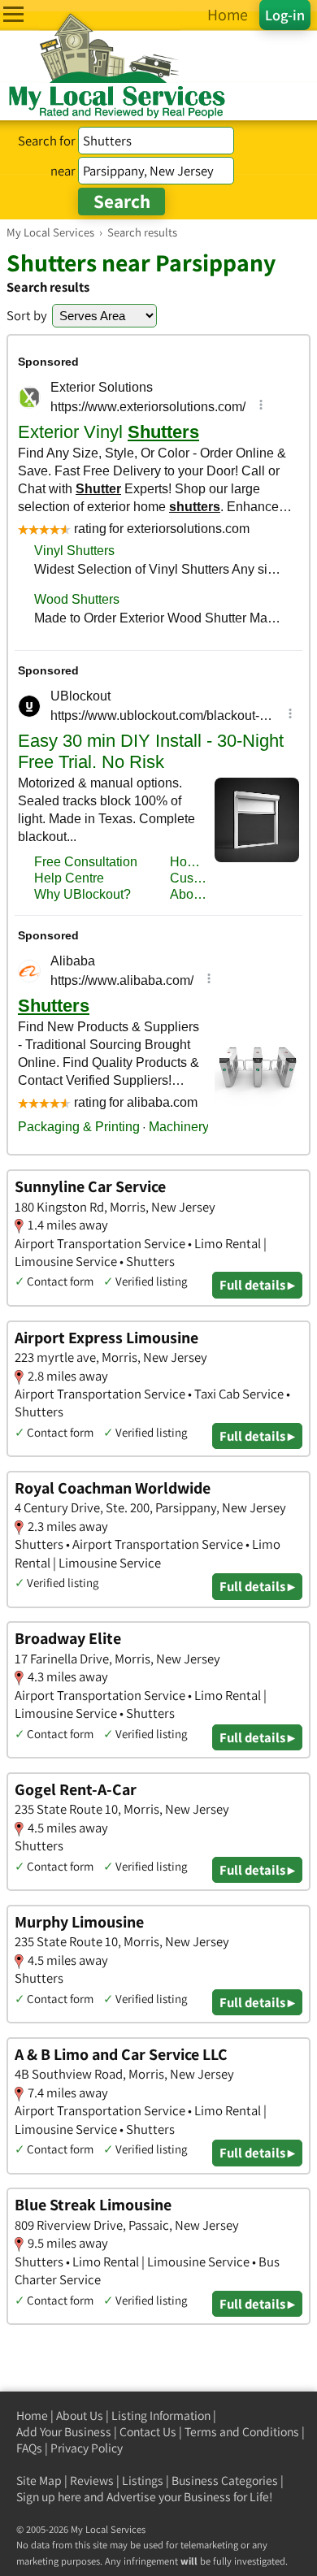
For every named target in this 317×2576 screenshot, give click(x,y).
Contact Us (148, 2432)
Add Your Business (64, 2432)
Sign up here (49, 2497)
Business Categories (225, 2481)
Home (32, 2416)
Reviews (92, 2481)
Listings (143, 2481)
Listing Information (161, 2416)
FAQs (29, 2448)
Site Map (39, 2481)
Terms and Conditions (242, 2432)
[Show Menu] (13, 14)
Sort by (27, 315)
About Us (80, 2416)
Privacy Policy (87, 2448)
